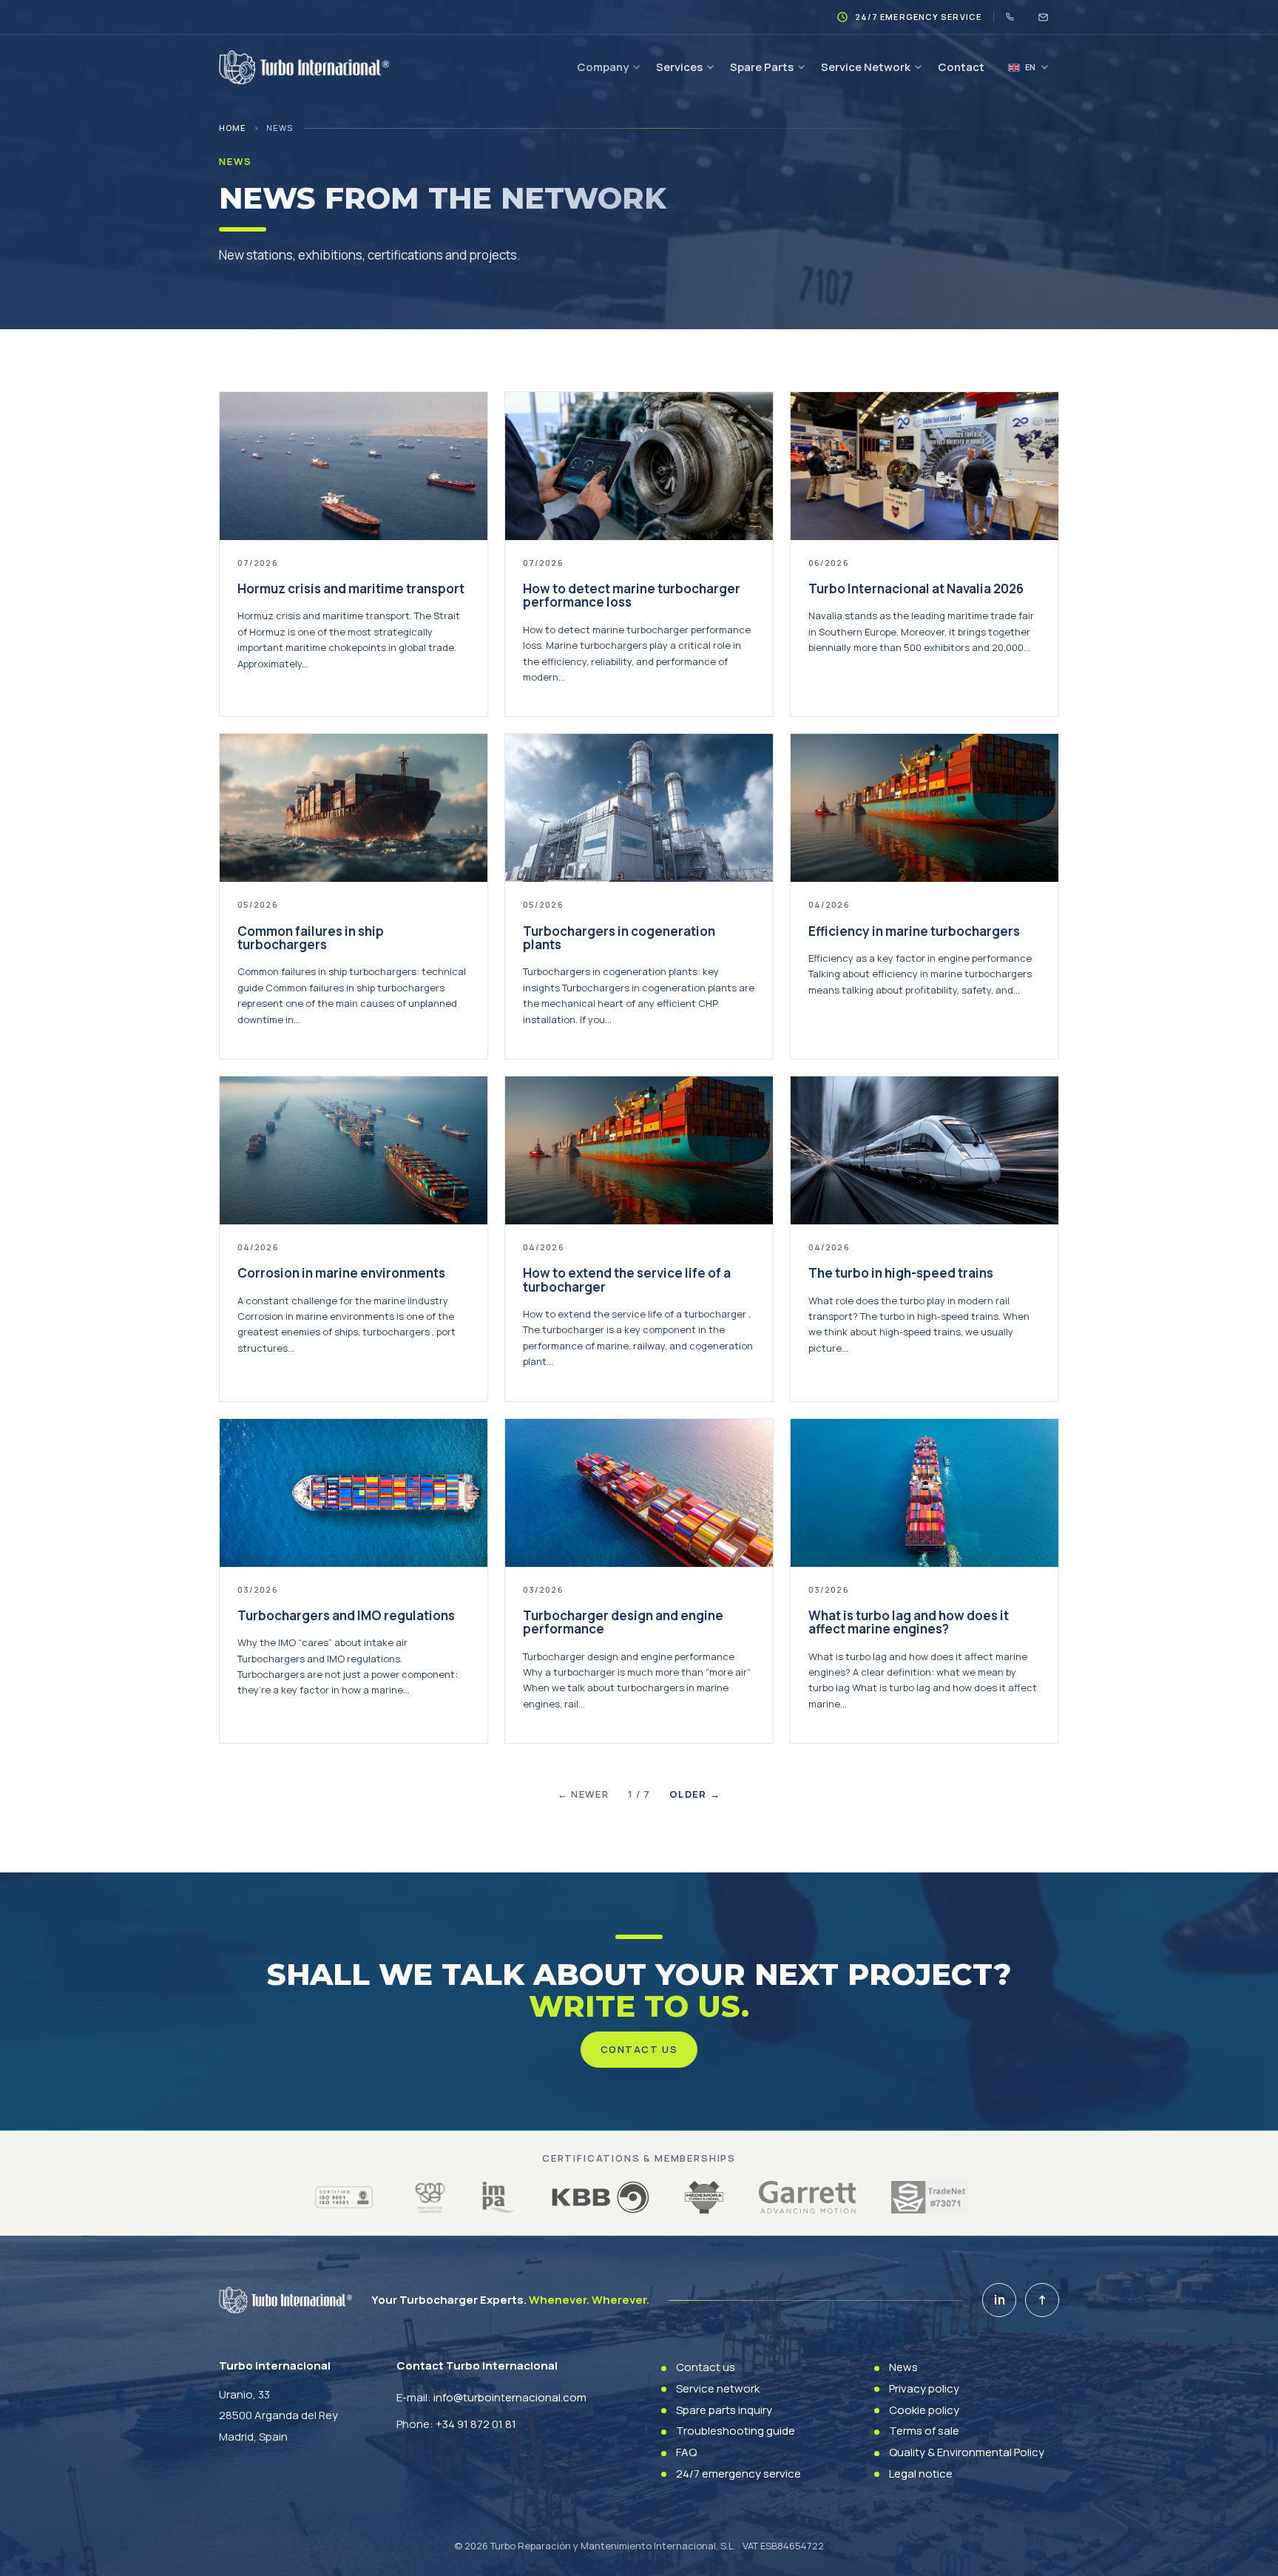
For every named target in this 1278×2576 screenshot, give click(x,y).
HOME (233, 128)
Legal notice (921, 2474)
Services (679, 67)
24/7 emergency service (738, 2474)
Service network (718, 2388)
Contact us (639, 2049)
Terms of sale (924, 2431)
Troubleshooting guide (736, 2431)
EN (1030, 67)
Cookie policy (924, 2410)
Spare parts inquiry (724, 2410)
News (903, 2367)
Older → (695, 1794)
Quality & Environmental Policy (967, 2452)
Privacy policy (924, 2388)
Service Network (866, 67)
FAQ (686, 2452)
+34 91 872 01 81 (476, 2424)
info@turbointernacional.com (510, 2397)
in (1000, 2300)
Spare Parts (762, 67)
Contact (961, 67)
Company (603, 67)
